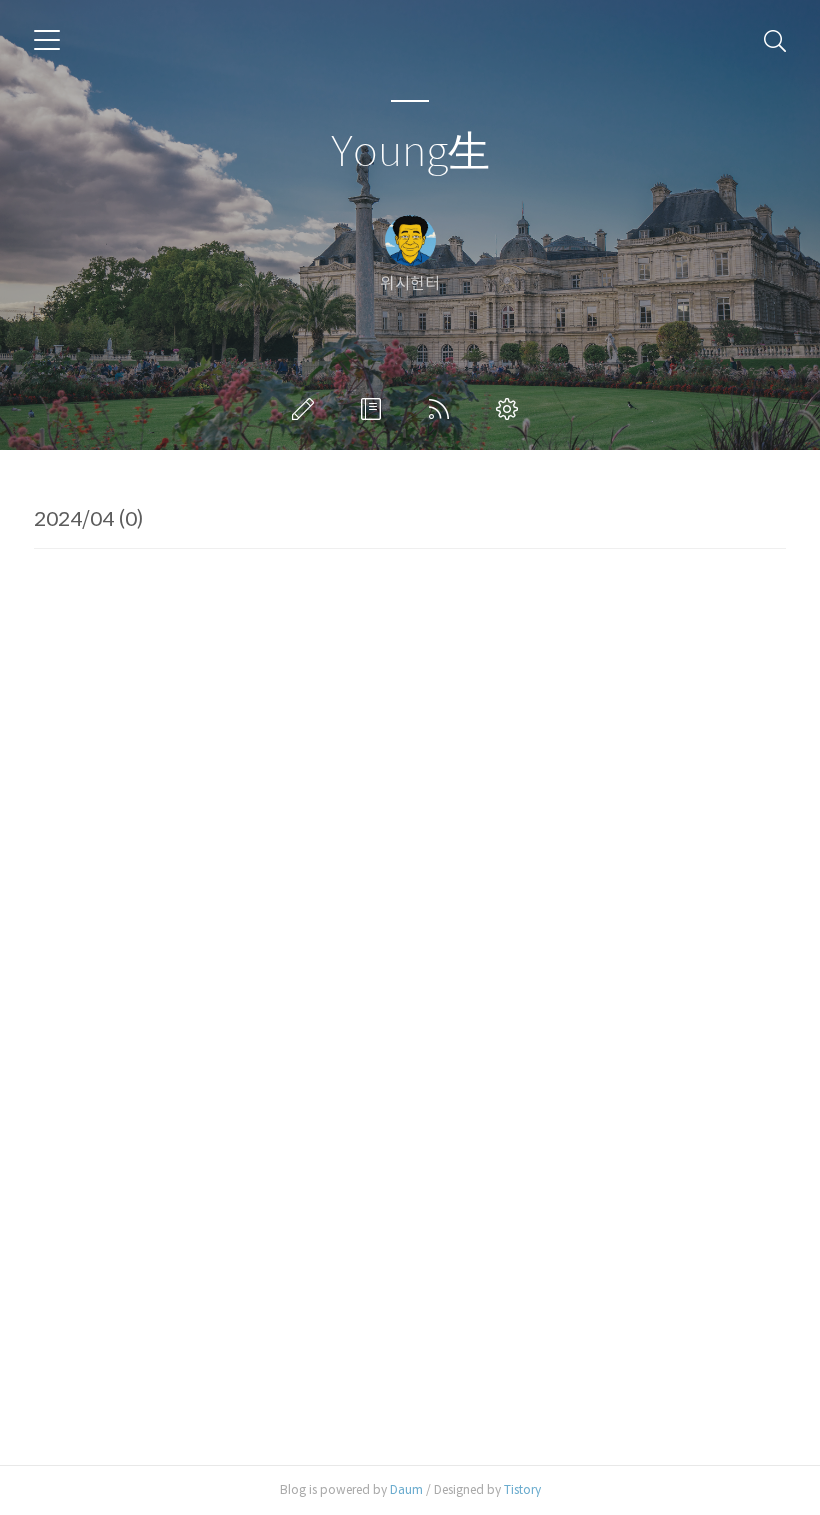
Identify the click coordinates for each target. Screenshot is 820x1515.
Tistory (522, 1489)
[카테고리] (47, 40)
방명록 (375, 409)
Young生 (410, 152)
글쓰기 (307, 409)
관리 (511, 409)
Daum (406, 1489)
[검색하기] (775, 40)
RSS (443, 409)
